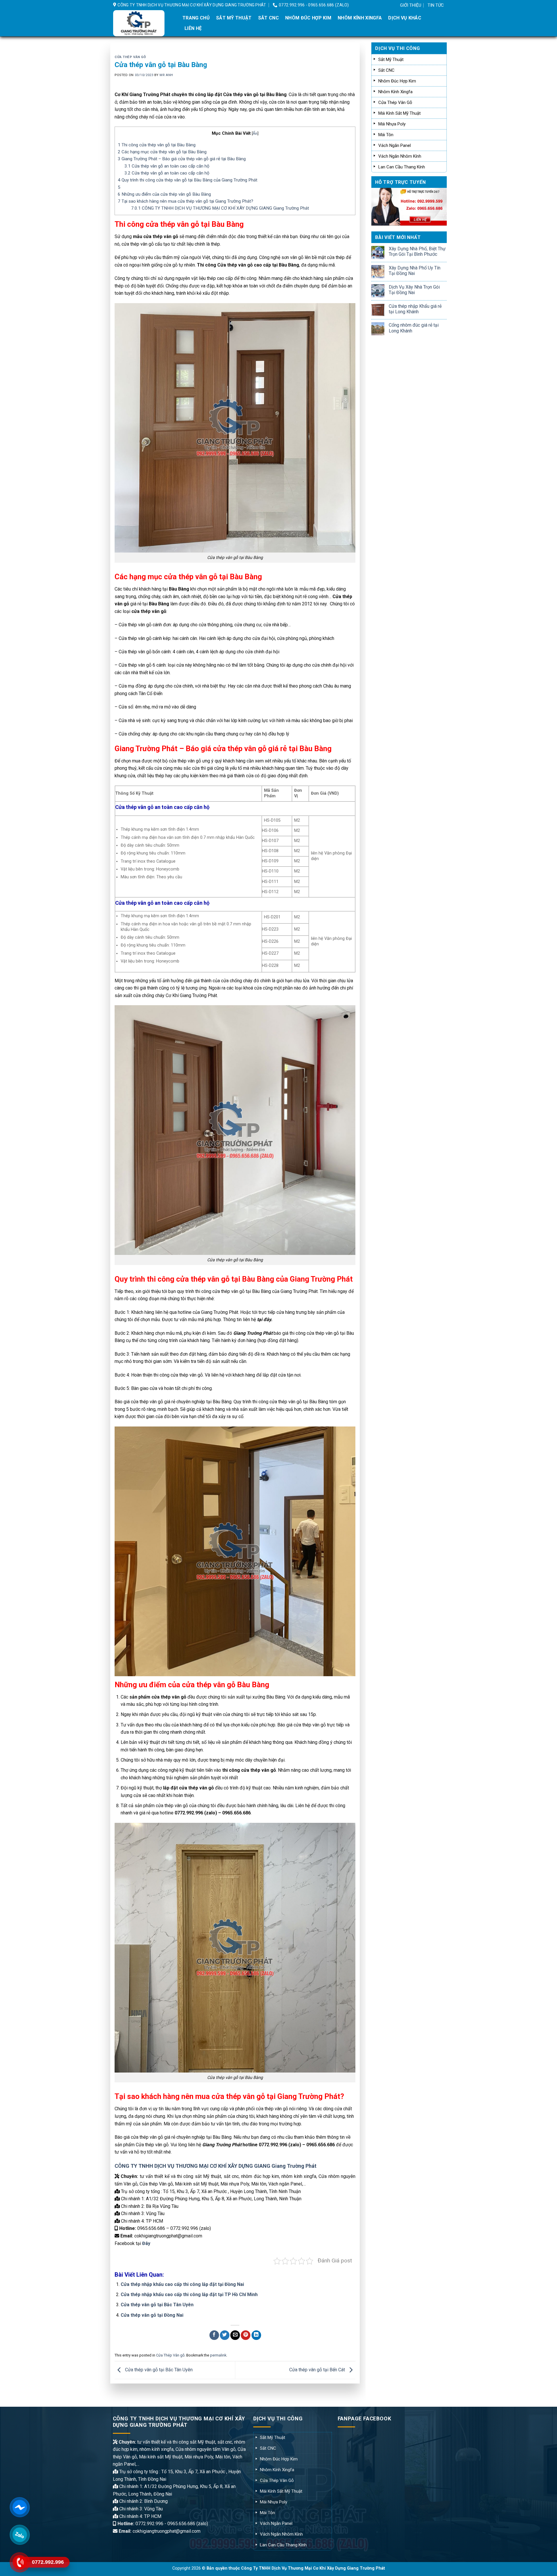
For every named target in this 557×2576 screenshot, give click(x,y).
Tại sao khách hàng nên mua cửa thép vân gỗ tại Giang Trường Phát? (186, 201)
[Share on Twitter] (225, 2335)
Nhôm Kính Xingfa (360, 18)
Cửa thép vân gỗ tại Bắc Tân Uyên (157, 2305)
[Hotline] (19, 2562)
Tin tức (436, 5)
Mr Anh (166, 75)
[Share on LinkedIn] (256, 2335)
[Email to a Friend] (235, 2335)
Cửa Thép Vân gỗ (130, 57)
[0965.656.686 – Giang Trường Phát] (143, 23)
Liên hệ (193, 28)
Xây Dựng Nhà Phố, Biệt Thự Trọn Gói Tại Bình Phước (417, 251)
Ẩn (255, 133)
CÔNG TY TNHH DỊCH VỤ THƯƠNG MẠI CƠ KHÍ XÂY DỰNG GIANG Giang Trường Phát (220, 208)
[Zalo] (19, 2535)
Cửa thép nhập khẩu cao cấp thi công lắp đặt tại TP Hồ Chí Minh (189, 2295)
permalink (218, 2355)
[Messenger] (19, 2507)
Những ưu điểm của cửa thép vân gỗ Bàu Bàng (164, 194)
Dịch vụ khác (405, 18)
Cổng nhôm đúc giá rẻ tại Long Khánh (414, 328)
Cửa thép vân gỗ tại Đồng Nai (152, 2315)
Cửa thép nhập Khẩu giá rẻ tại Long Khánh (415, 309)
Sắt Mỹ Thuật (234, 18)
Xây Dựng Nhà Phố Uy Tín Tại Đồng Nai (415, 271)
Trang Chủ (196, 18)
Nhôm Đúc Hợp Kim (308, 18)
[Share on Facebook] (214, 2335)
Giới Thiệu (411, 5)
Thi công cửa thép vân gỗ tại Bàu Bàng (157, 145)
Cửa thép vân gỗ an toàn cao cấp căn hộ (167, 166)
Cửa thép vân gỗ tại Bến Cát (318, 2370)
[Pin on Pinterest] (246, 2335)
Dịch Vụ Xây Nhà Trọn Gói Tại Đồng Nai (414, 290)
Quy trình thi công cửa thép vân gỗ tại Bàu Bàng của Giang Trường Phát (188, 180)
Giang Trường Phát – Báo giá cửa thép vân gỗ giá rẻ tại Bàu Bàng (182, 159)
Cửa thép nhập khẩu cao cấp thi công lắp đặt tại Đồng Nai (182, 2284)
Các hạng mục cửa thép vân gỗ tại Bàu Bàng (162, 152)
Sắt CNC (268, 18)
